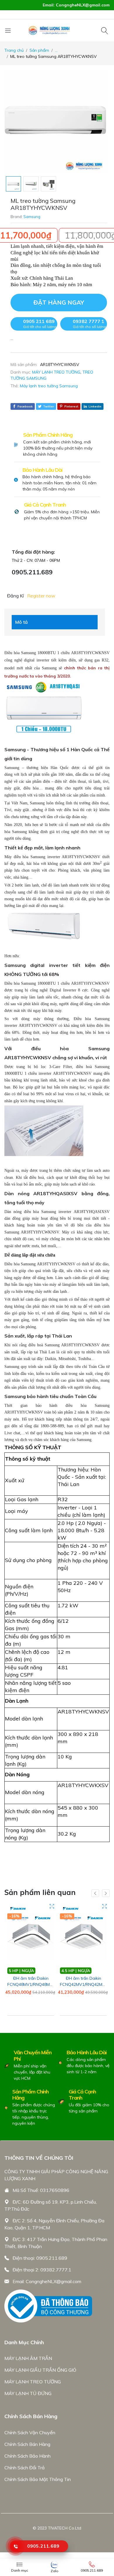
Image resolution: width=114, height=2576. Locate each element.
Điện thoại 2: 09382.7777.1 (42, 2270)
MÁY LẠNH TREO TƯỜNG (56, 372)
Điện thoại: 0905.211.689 (40, 2258)
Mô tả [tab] (21, 622)
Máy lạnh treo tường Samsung (49, 386)
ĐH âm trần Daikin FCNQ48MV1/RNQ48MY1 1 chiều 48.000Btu (31, 1984)
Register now (41, 596)
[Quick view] (52, 1906)
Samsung (32, 217)
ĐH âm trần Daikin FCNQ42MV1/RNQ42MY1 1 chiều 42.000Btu (84, 1984)
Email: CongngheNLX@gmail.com (47, 2281)
